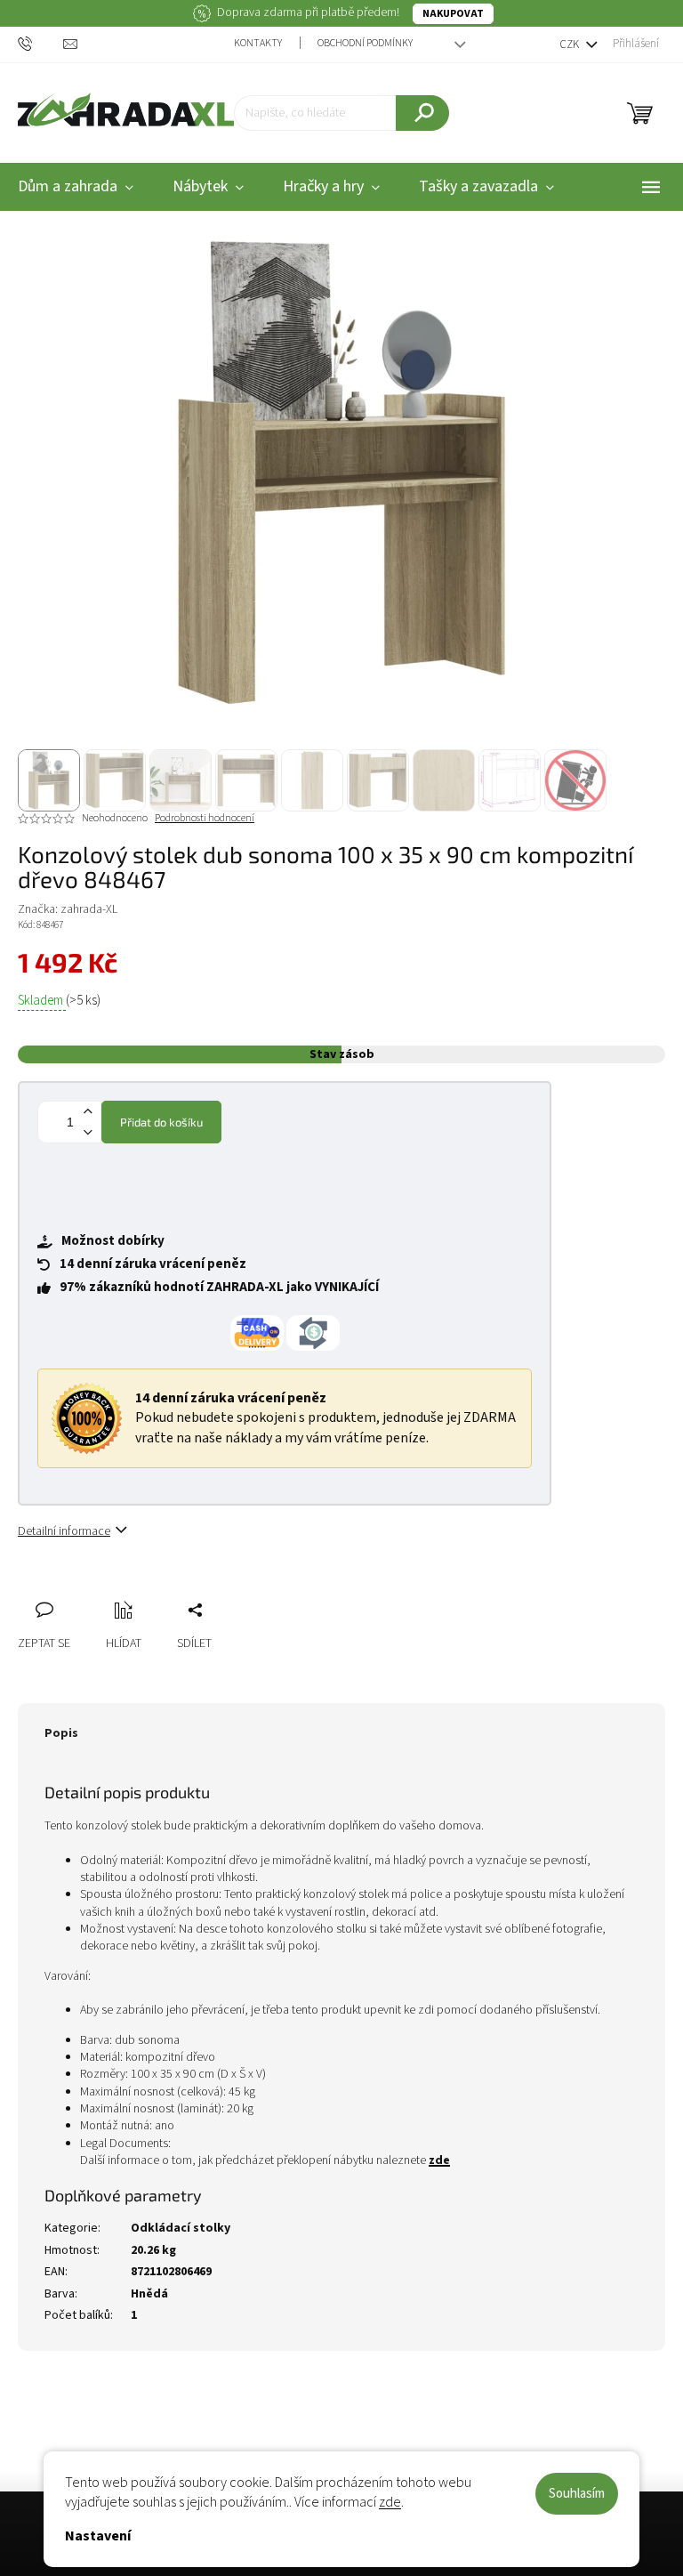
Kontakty (258, 43)
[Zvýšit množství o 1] (87, 1112)
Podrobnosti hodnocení (205, 819)
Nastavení (98, 2536)
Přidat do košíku (161, 1122)
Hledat (422, 113)
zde (390, 2502)
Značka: (68, 909)
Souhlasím (577, 2494)
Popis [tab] (61, 1733)
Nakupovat (453, 14)
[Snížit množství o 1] (87, 1132)
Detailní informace (64, 1531)
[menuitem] (208, 187)
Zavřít (125, 1590)
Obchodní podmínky (365, 43)
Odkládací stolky (181, 2228)
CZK (571, 44)
